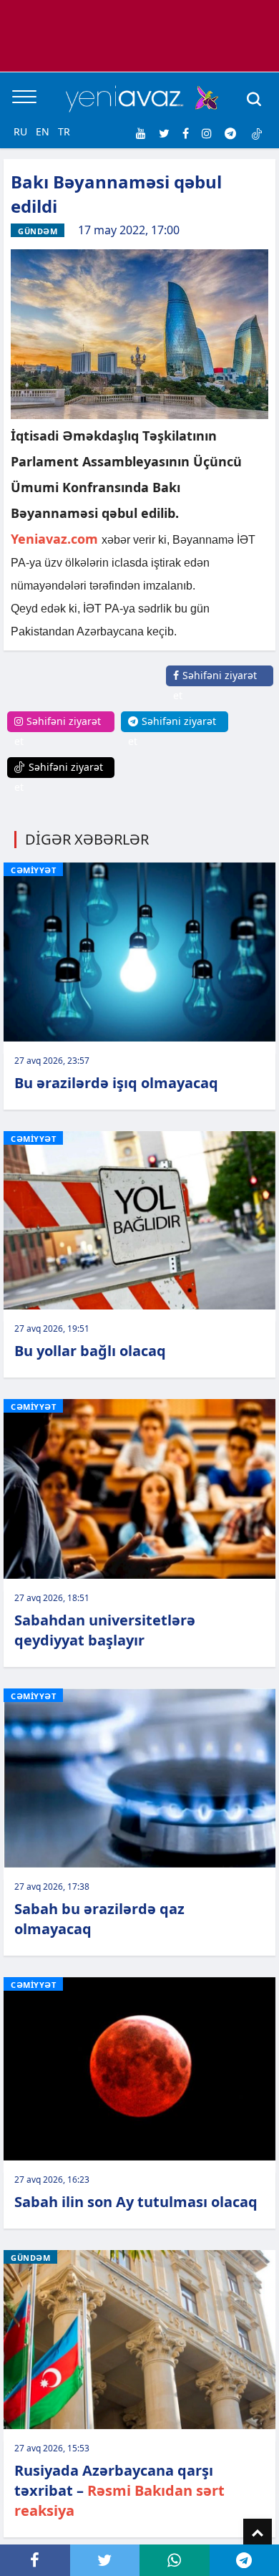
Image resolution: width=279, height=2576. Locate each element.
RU (20, 131)
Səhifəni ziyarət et (215, 685)
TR (64, 131)
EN (43, 131)
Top (258, 2533)
